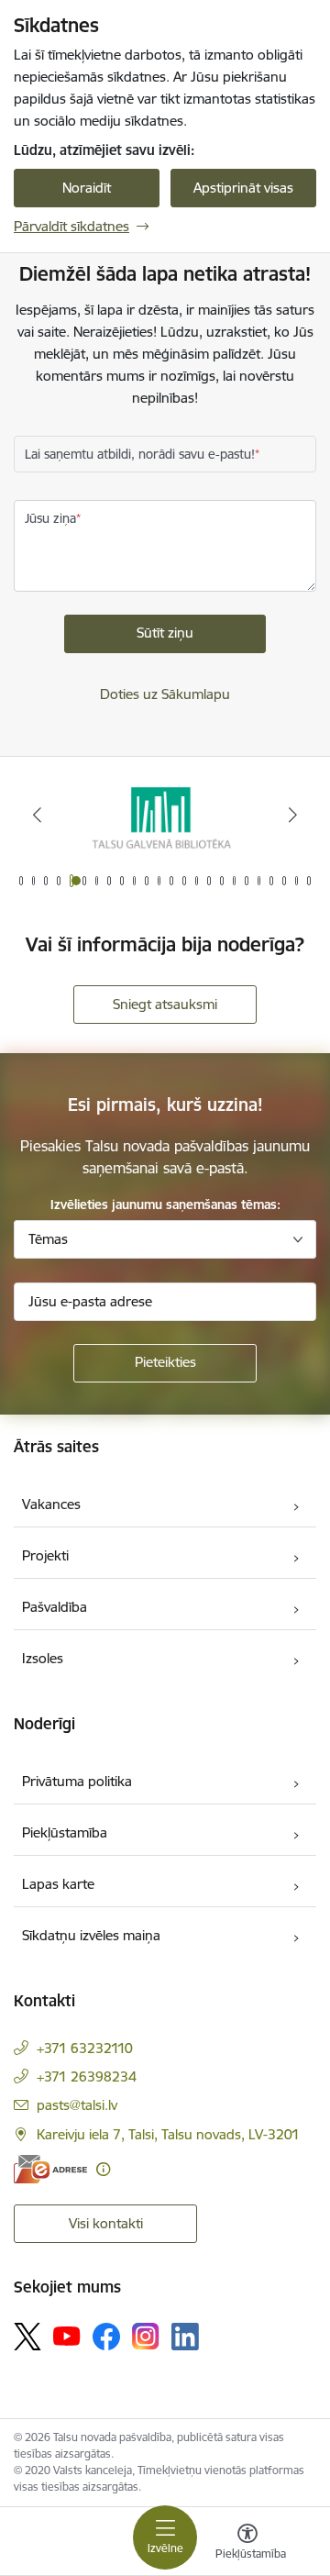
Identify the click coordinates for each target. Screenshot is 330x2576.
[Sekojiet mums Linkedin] (185, 2337)
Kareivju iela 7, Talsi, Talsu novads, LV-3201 (168, 2134)
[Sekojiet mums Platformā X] (27, 2337)
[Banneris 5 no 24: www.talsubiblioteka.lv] (165, 815)
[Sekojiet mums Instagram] (146, 2336)
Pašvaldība (55, 1607)
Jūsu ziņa (50, 518)
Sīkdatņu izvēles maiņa (91, 1935)
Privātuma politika (77, 1781)
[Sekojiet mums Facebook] (106, 2337)
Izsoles (43, 1658)
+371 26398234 (87, 2076)
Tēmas (48, 1239)
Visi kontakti (106, 2223)
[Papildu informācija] (103, 2169)
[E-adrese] (50, 2169)
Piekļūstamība (65, 1832)
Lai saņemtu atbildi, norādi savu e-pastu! (140, 454)
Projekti (45, 1555)
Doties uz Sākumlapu (165, 694)
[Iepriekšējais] (37, 815)
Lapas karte (58, 1884)
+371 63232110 (85, 2048)
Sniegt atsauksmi (165, 1004)
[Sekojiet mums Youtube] (67, 2336)
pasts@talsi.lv (77, 2105)
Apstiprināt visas (243, 188)
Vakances (51, 1504)
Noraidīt (87, 188)
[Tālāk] (293, 815)
